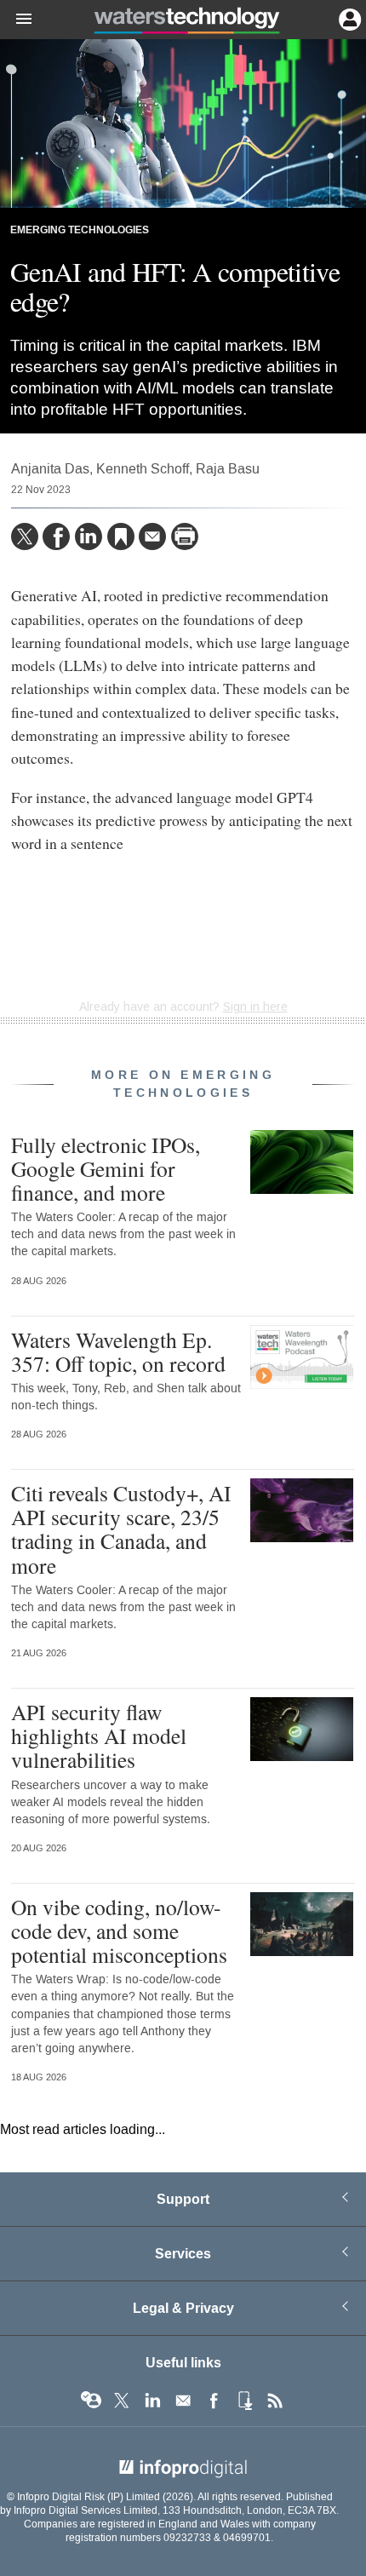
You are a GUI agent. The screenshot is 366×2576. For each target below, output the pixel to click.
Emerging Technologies (80, 230)
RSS (275, 2401)
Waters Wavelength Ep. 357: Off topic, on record (118, 1351)
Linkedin (152, 2401)
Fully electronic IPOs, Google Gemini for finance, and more (106, 1168)
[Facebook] (56, 536)
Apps (244, 2401)
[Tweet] (25, 536)
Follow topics (91, 2401)
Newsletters (183, 2401)
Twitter (122, 2401)
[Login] (348, 18)
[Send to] (152, 536)
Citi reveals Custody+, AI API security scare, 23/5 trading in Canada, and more (121, 1529)
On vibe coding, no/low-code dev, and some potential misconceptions (119, 1931)
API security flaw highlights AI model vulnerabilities (99, 1736)
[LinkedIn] (89, 536)
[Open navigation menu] (16, 20)
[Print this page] (185, 536)
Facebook (214, 2401)
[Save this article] (121, 536)
